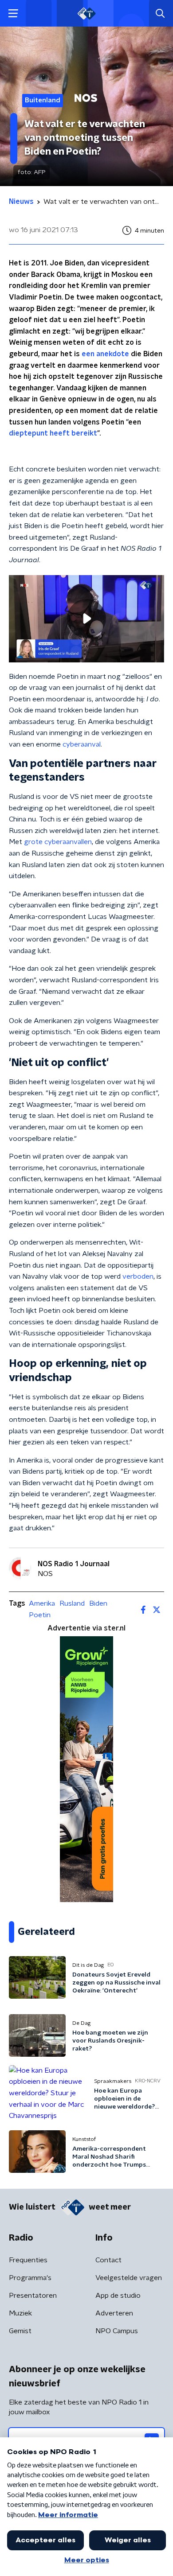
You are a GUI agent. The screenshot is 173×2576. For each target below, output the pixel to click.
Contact (108, 2260)
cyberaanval (82, 744)
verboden (138, 1276)
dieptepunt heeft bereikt (53, 433)
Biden (98, 1603)
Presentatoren (33, 2296)
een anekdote (105, 354)
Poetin (40, 1615)
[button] (13, 14)
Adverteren (114, 2313)
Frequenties (28, 2260)
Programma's (30, 2278)
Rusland (72, 1603)
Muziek (20, 2313)
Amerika (42, 1603)
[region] (86, 619)
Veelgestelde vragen (129, 2278)
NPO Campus (117, 2331)
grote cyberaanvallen (58, 842)
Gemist (20, 2331)
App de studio (118, 2296)
